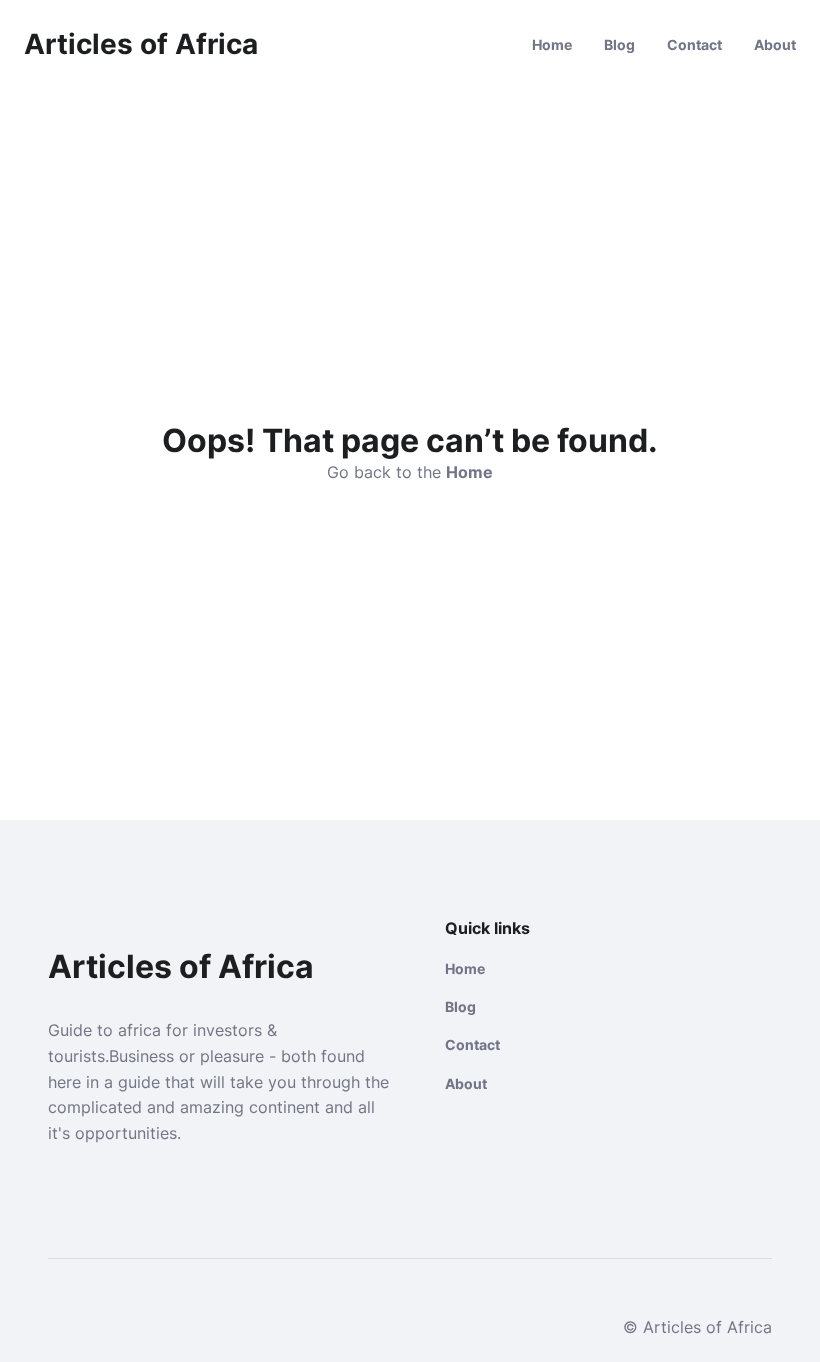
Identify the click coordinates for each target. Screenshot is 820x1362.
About (775, 44)
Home (552, 44)
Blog (619, 44)
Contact (694, 44)
